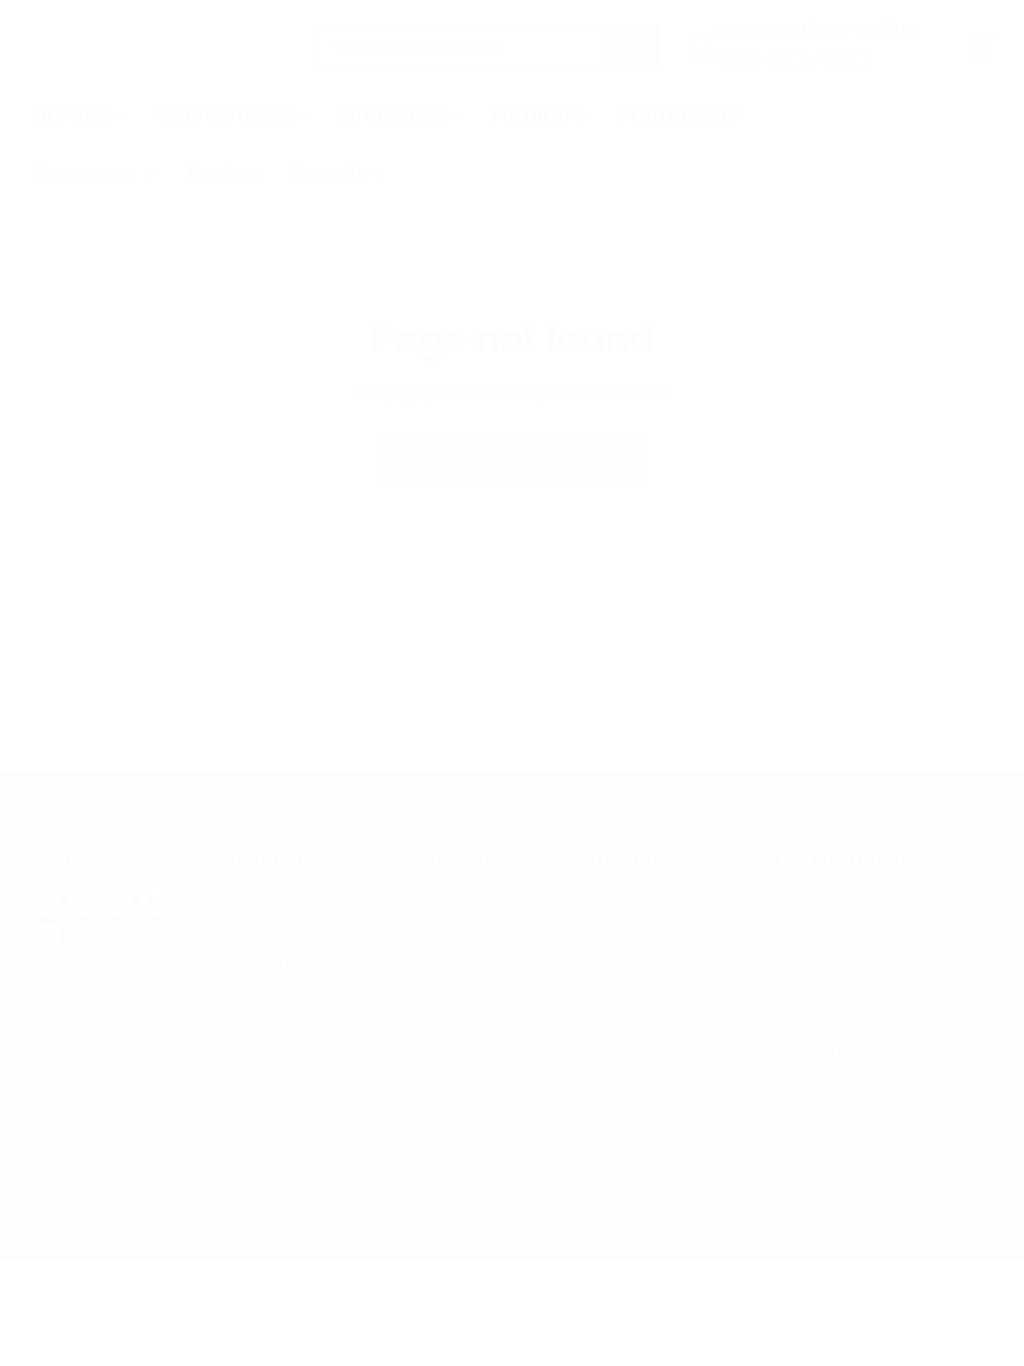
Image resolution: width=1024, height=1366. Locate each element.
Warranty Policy (652, 964)
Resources (87, 174)
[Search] (632, 47)
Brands (332, 174)
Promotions (679, 114)
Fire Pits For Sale (471, 900)
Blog (235, 900)
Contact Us (261, 964)
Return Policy (643, 932)
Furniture (538, 114)
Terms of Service (282, 1028)
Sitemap (249, 1060)
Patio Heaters (457, 964)
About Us (253, 932)
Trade (217, 174)
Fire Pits (74, 114)
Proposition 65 (646, 1055)
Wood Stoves (227, 114)
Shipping (625, 900)
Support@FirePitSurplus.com (889, 1080)
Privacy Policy (273, 996)
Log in (947, 114)
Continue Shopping (512, 461)
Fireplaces (395, 114)
